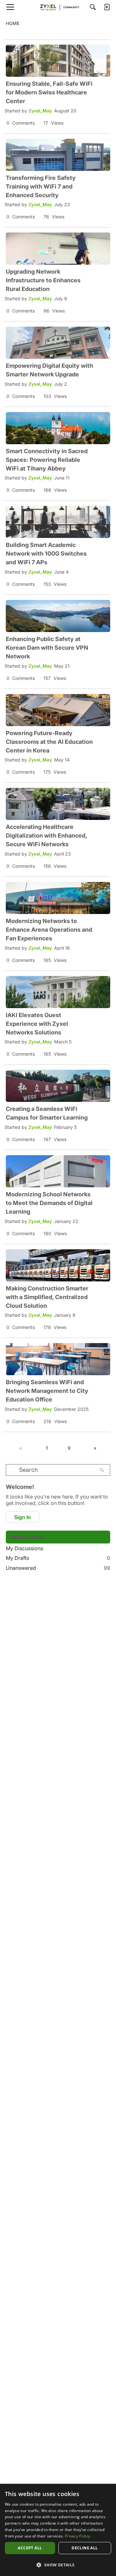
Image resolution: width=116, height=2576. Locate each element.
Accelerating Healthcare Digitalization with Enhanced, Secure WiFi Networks (46, 835)
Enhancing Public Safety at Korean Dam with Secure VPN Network (47, 648)
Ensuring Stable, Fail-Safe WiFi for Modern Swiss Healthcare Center (49, 92)
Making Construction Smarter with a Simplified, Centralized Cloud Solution (47, 1297)
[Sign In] (107, 7)
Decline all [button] (85, 2548)
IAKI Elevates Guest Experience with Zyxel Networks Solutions (37, 1024)
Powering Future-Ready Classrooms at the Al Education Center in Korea (49, 742)
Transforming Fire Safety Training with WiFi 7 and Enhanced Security (41, 186)
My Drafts (58, 1558)
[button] (58, 2565)
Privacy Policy (77, 2536)
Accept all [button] (30, 2548)
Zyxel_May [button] (40, 111)
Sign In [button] (23, 1517)
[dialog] (58, 2530)
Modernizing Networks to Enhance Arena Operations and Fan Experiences (49, 930)
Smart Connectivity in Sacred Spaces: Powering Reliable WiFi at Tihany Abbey (47, 460)
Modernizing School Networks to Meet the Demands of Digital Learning (49, 1203)
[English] (58, 7)
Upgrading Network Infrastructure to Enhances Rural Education (43, 280)
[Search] (93, 7)
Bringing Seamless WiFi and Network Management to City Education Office (47, 1391)
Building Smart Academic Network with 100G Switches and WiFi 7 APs (46, 554)
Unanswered (58, 1568)
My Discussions (24, 1548)
